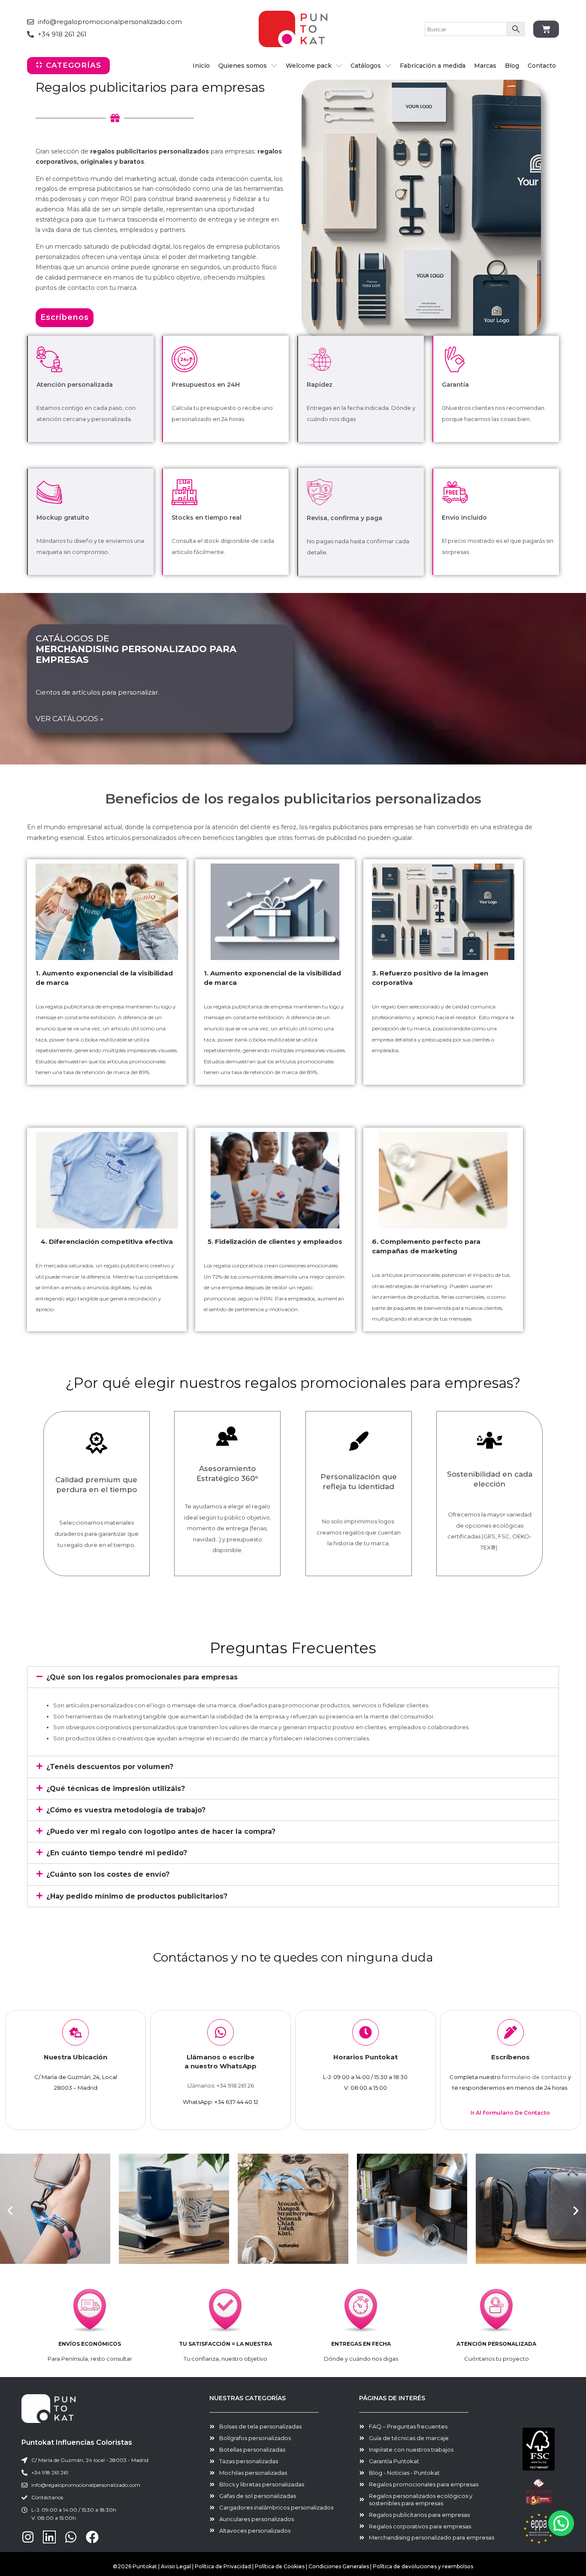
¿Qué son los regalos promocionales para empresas (142, 1677)
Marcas (485, 66)
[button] (293, 1677)
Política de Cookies (280, 2566)
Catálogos (366, 66)
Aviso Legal (176, 2566)
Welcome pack (309, 66)
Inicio (201, 66)
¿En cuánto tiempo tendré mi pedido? (117, 1853)
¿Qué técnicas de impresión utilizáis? (116, 1789)
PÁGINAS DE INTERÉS (392, 2398)
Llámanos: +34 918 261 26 (221, 2085)
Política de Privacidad (223, 2566)
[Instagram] (28, 2537)
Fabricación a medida (433, 66)
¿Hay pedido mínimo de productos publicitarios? (137, 1896)
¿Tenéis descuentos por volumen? (110, 1767)
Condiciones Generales (339, 2566)
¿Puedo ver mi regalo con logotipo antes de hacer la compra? (161, 1831)
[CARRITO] (546, 29)
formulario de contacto (534, 2077)
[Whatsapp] (71, 2537)
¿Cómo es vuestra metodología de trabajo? (126, 1810)
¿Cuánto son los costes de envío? (108, 1874)
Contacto (542, 66)
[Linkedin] (49, 2537)
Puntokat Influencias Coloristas (77, 2442)
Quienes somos (243, 66)
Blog (512, 66)
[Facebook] (92, 2537)
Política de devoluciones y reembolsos (423, 2566)
